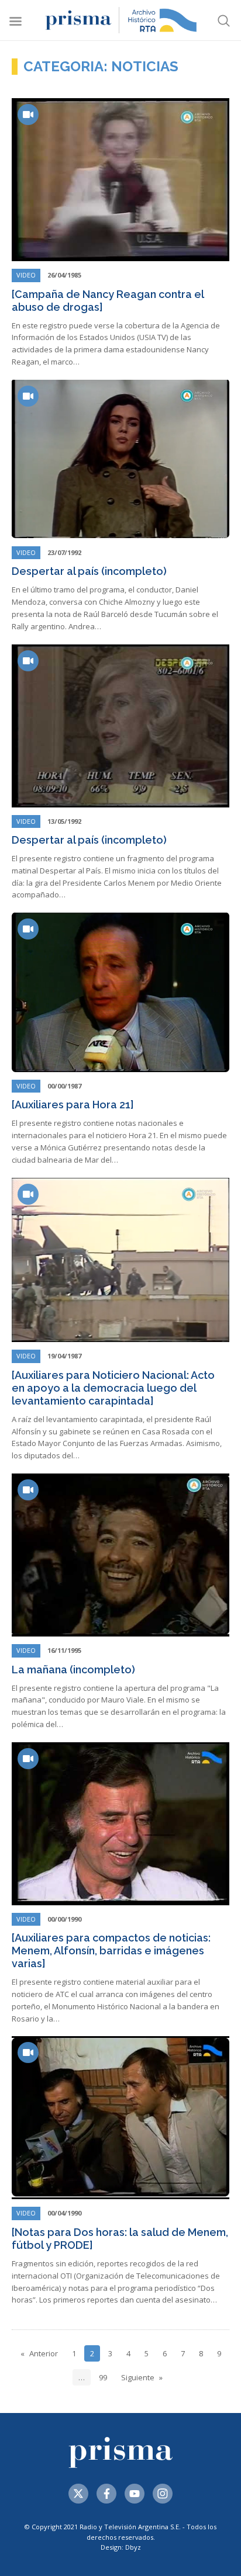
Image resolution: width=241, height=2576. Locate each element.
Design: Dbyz (121, 2547)
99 (103, 2377)
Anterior (44, 2353)
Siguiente (138, 2377)
